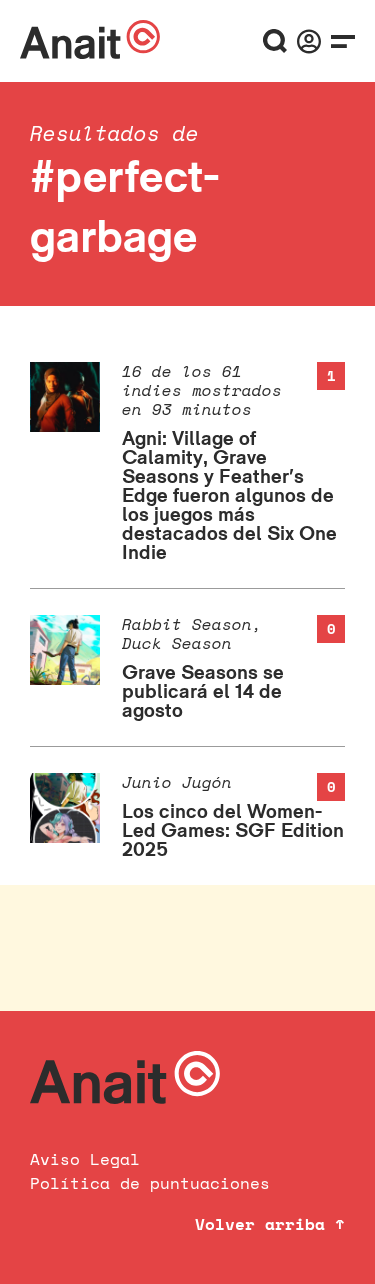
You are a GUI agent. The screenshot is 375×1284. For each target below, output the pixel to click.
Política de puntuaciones (150, 1183)
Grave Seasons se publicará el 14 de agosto (203, 691)
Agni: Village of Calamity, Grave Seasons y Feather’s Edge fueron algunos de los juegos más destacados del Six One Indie (229, 495)
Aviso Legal (85, 1159)
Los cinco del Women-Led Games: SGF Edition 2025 (233, 830)
